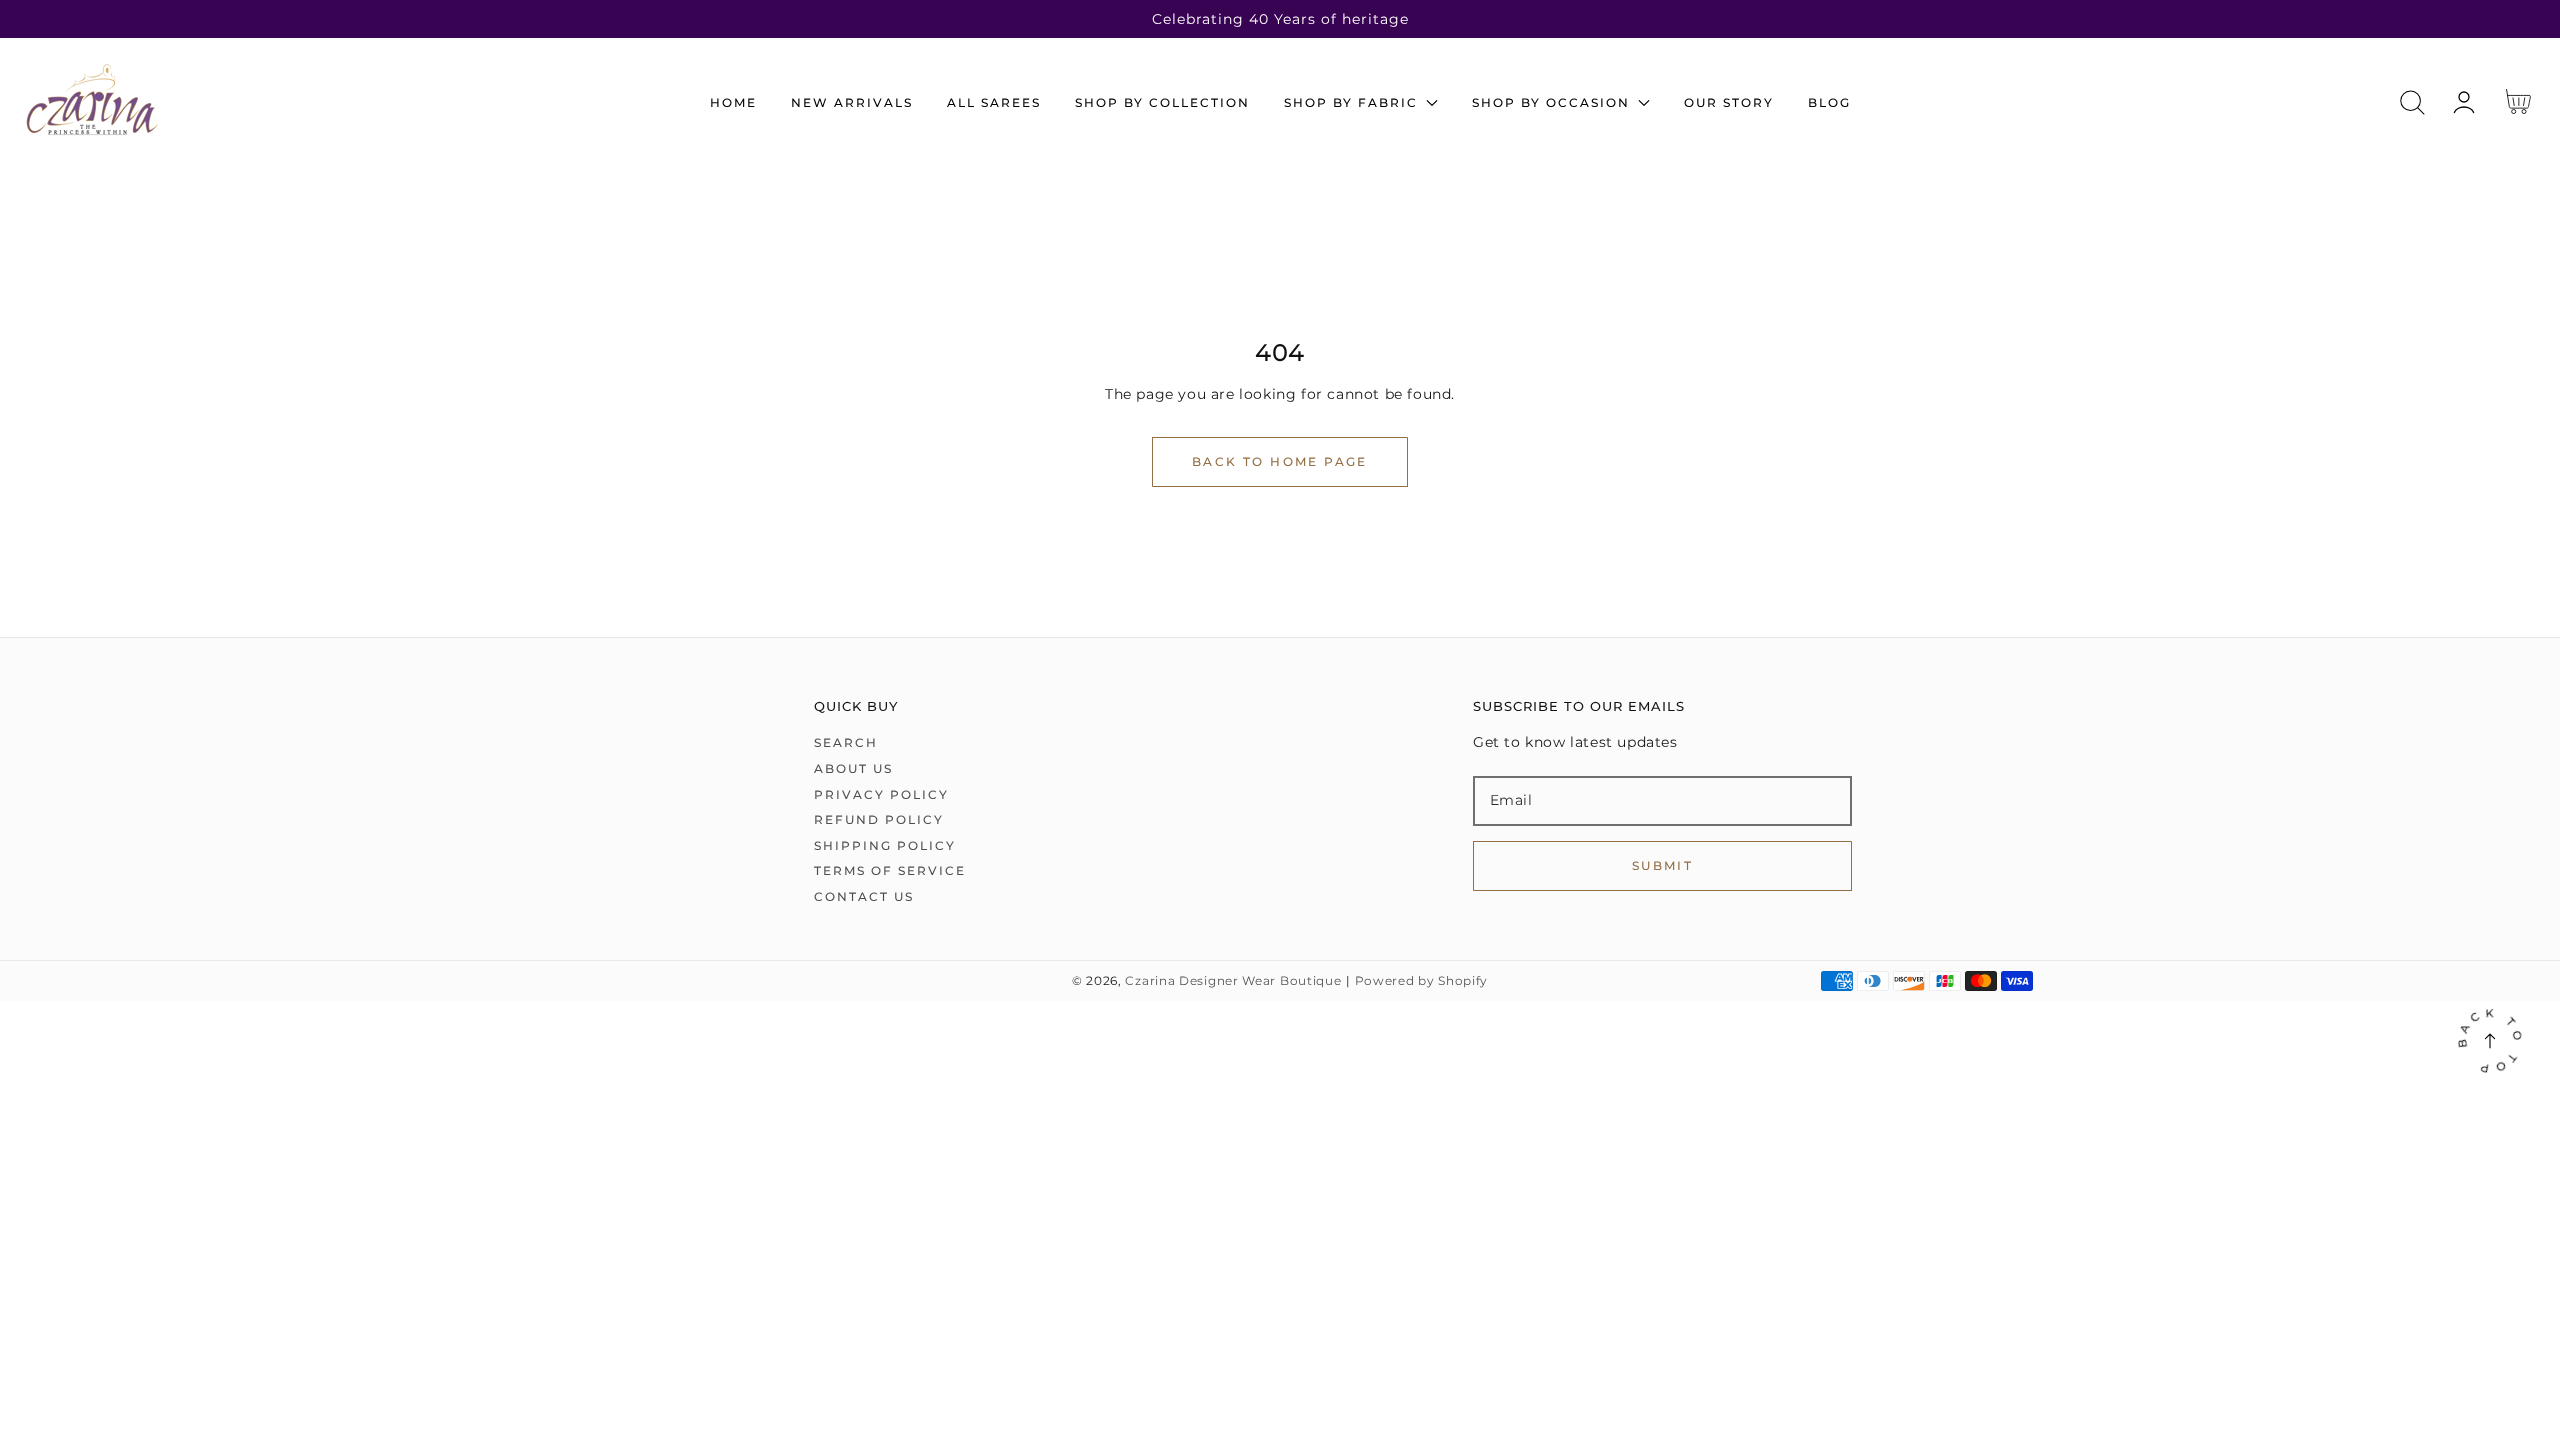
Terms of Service (890, 870)
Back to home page (1280, 461)
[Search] (2412, 102)
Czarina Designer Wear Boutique (1233, 981)
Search (846, 742)
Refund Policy (879, 819)
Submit (1662, 865)
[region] (1280, 19)
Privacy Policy (881, 794)
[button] (2412, 102)
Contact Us (864, 896)
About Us (853, 768)
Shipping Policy (885, 845)
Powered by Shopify (1422, 981)
